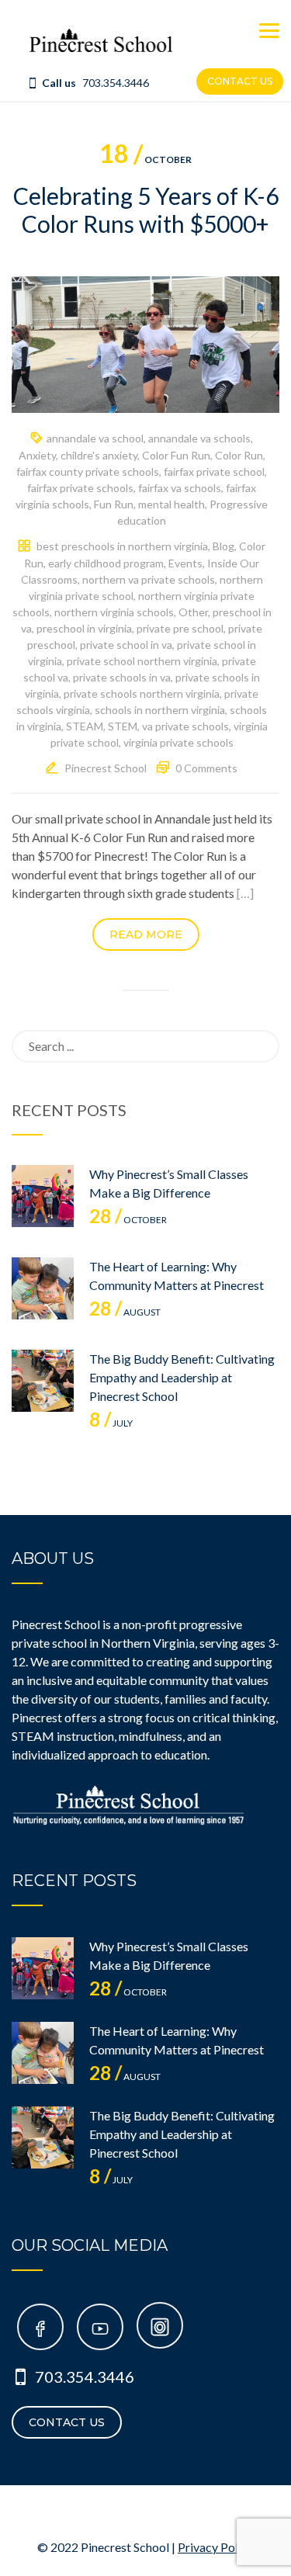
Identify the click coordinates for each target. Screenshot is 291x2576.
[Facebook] (40, 2330)
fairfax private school (214, 472)
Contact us (240, 81)
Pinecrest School (106, 768)
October (145, 159)
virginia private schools (178, 742)
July (111, 1423)
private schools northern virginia (142, 693)
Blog (223, 546)
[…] (245, 893)
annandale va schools (199, 438)
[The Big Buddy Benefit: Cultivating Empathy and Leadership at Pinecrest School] (43, 1381)
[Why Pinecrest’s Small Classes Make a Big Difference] (43, 1196)
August (125, 1312)
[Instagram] (160, 2330)
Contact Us (67, 2422)
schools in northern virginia (160, 710)
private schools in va (122, 677)
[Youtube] (100, 2330)
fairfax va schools (180, 488)
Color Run (239, 455)
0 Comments (206, 768)
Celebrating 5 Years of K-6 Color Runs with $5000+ (146, 210)
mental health (171, 504)
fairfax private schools (80, 488)
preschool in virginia (84, 628)
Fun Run (114, 504)
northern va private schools (149, 579)
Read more (146, 934)
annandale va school (95, 438)
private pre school (180, 628)
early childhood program (106, 563)
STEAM (85, 726)
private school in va (126, 645)
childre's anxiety (99, 455)
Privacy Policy (216, 2547)
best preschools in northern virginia (122, 546)
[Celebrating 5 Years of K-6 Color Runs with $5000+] (145, 343)
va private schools (185, 726)
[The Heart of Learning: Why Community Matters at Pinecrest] (43, 1288)
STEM (123, 726)
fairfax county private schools (88, 472)
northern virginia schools (114, 612)
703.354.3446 (116, 83)
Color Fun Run (176, 455)
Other (193, 612)
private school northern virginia (142, 661)
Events (185, 563)
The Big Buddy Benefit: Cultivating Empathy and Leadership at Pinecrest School (182, 1377)
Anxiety (37, 455)
